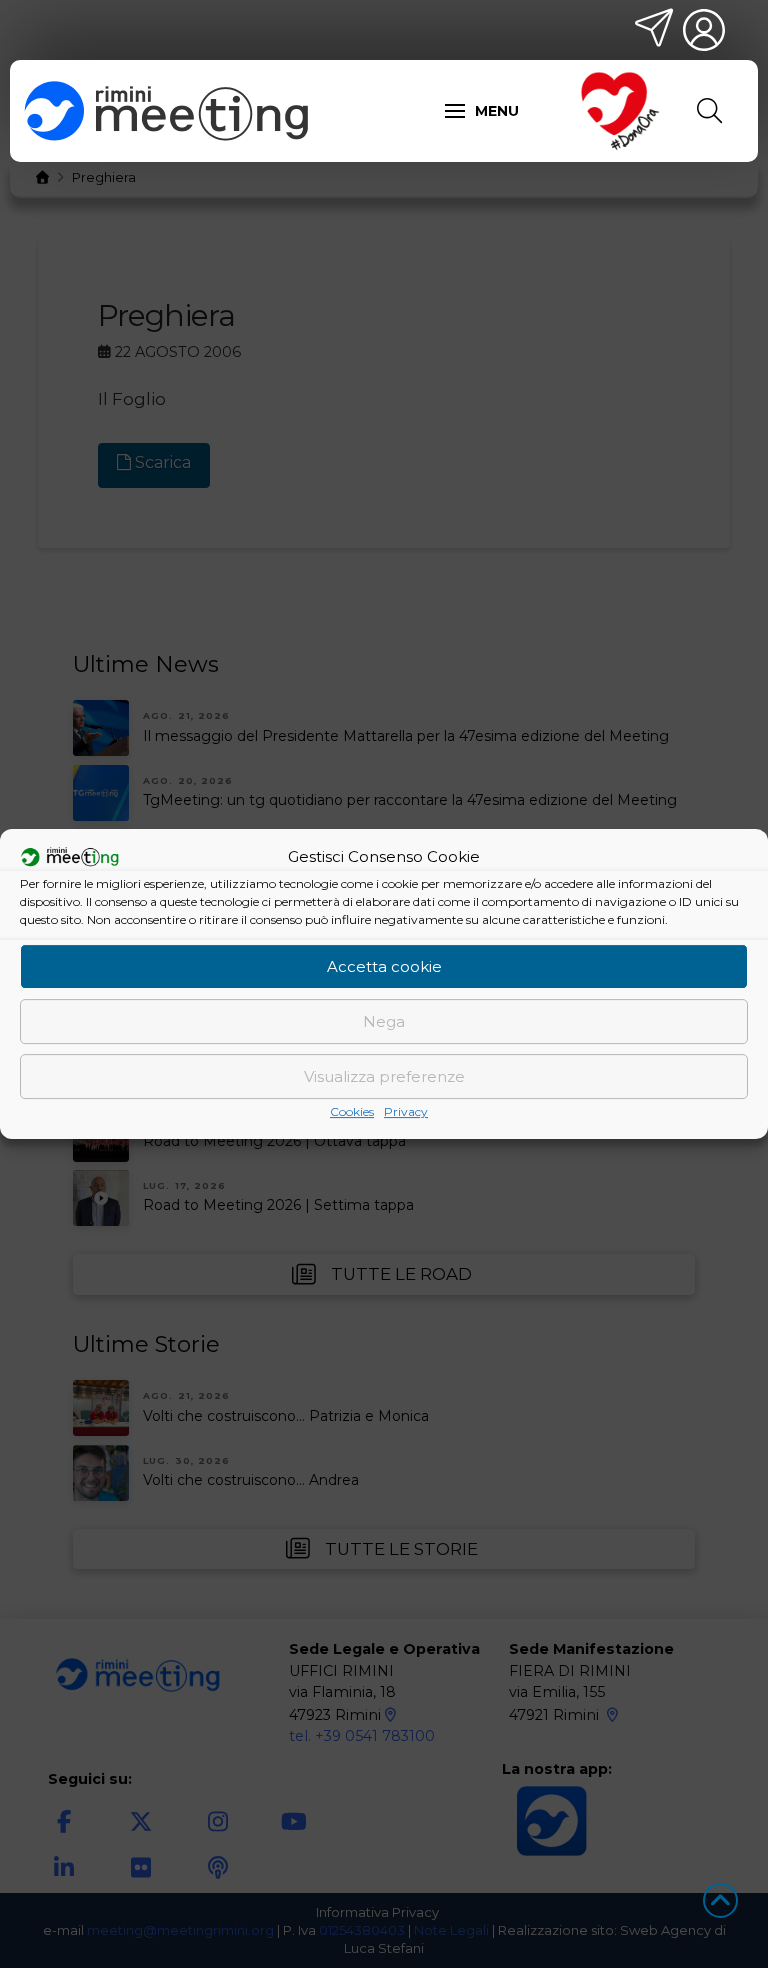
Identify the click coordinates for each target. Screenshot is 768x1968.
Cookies (352, 1111)
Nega (384, 1021)
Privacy (406, 1111)
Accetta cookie (384, 966)
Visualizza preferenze (384, 1076)
